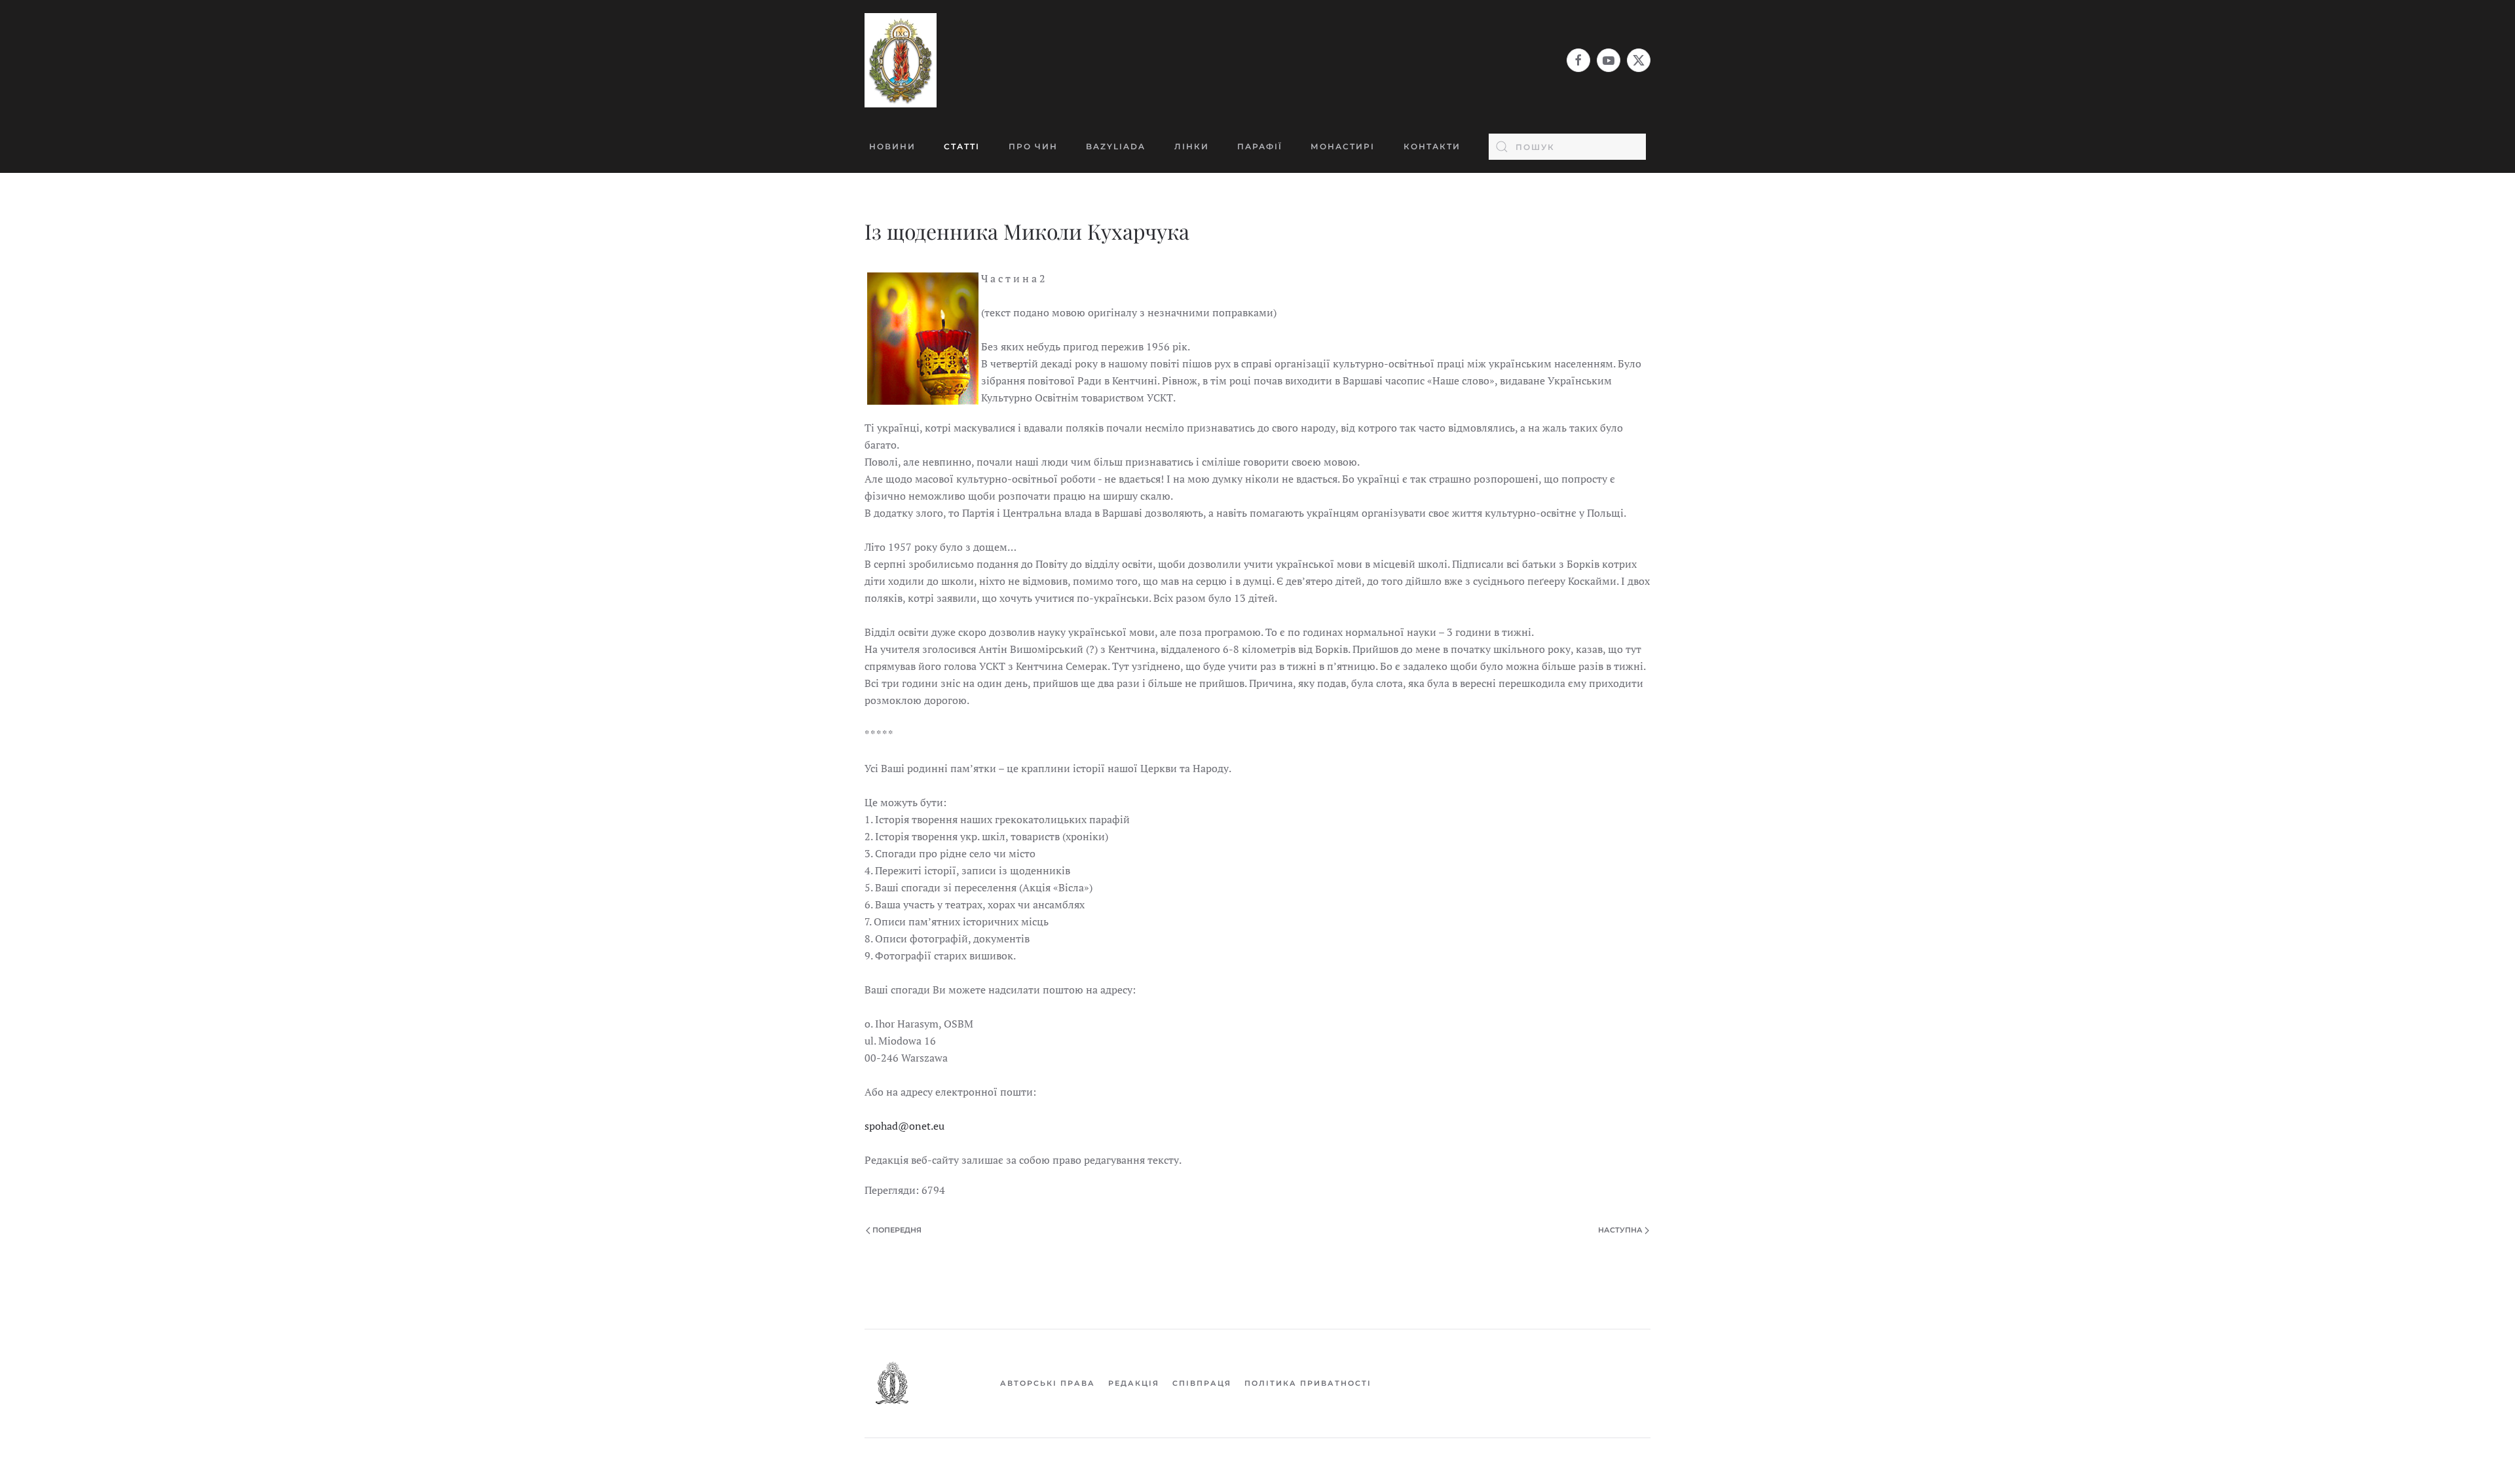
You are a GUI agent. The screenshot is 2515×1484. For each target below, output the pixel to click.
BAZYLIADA (1116, 146)
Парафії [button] (1260, 146)
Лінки (1192, 146)
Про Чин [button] (1033, 146)
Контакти (1432, 146)
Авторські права (1048, 1383)
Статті (962, 146)
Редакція (1134, 1383)
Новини (892, 146)
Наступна (1620, 1230)
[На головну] (901, 60)
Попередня (897, 1230)
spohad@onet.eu (904, 1126)
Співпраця (1202, 1383)
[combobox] (1567, 147)
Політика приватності (1308, 1383)
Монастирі (1343, 146)
